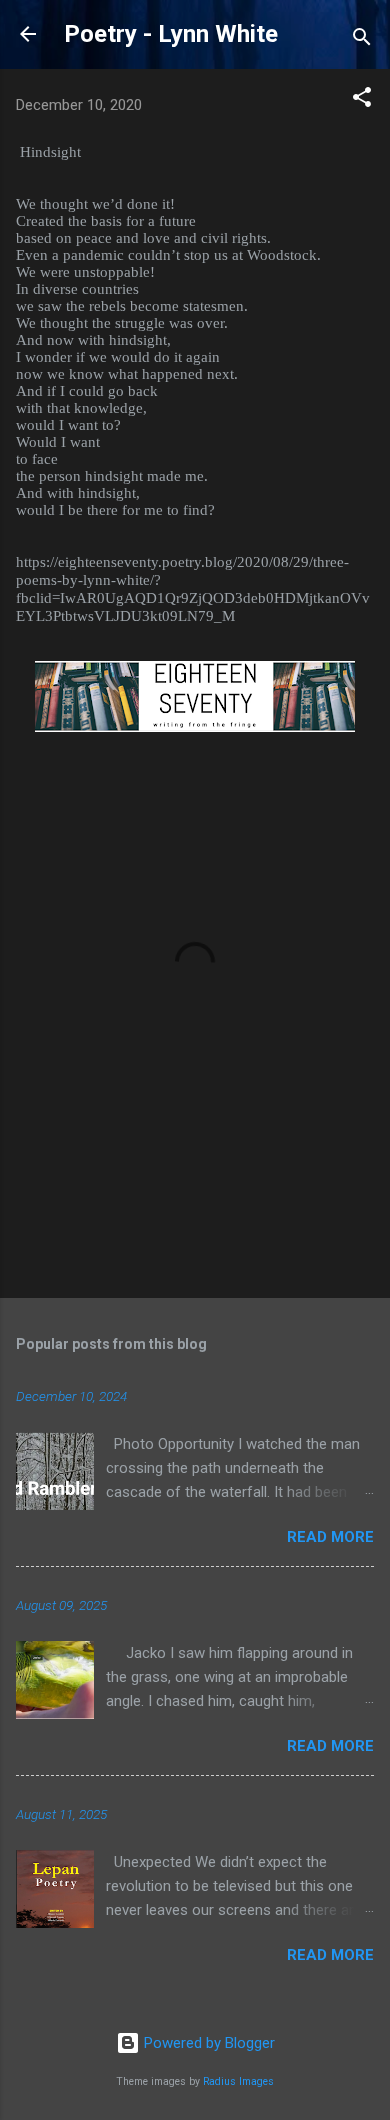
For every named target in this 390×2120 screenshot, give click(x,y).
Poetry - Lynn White (171, 34)
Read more (330, 1537)
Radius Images (238, 2081)
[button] (362, 100)
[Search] (362, 40)
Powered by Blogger (207, 2043)
